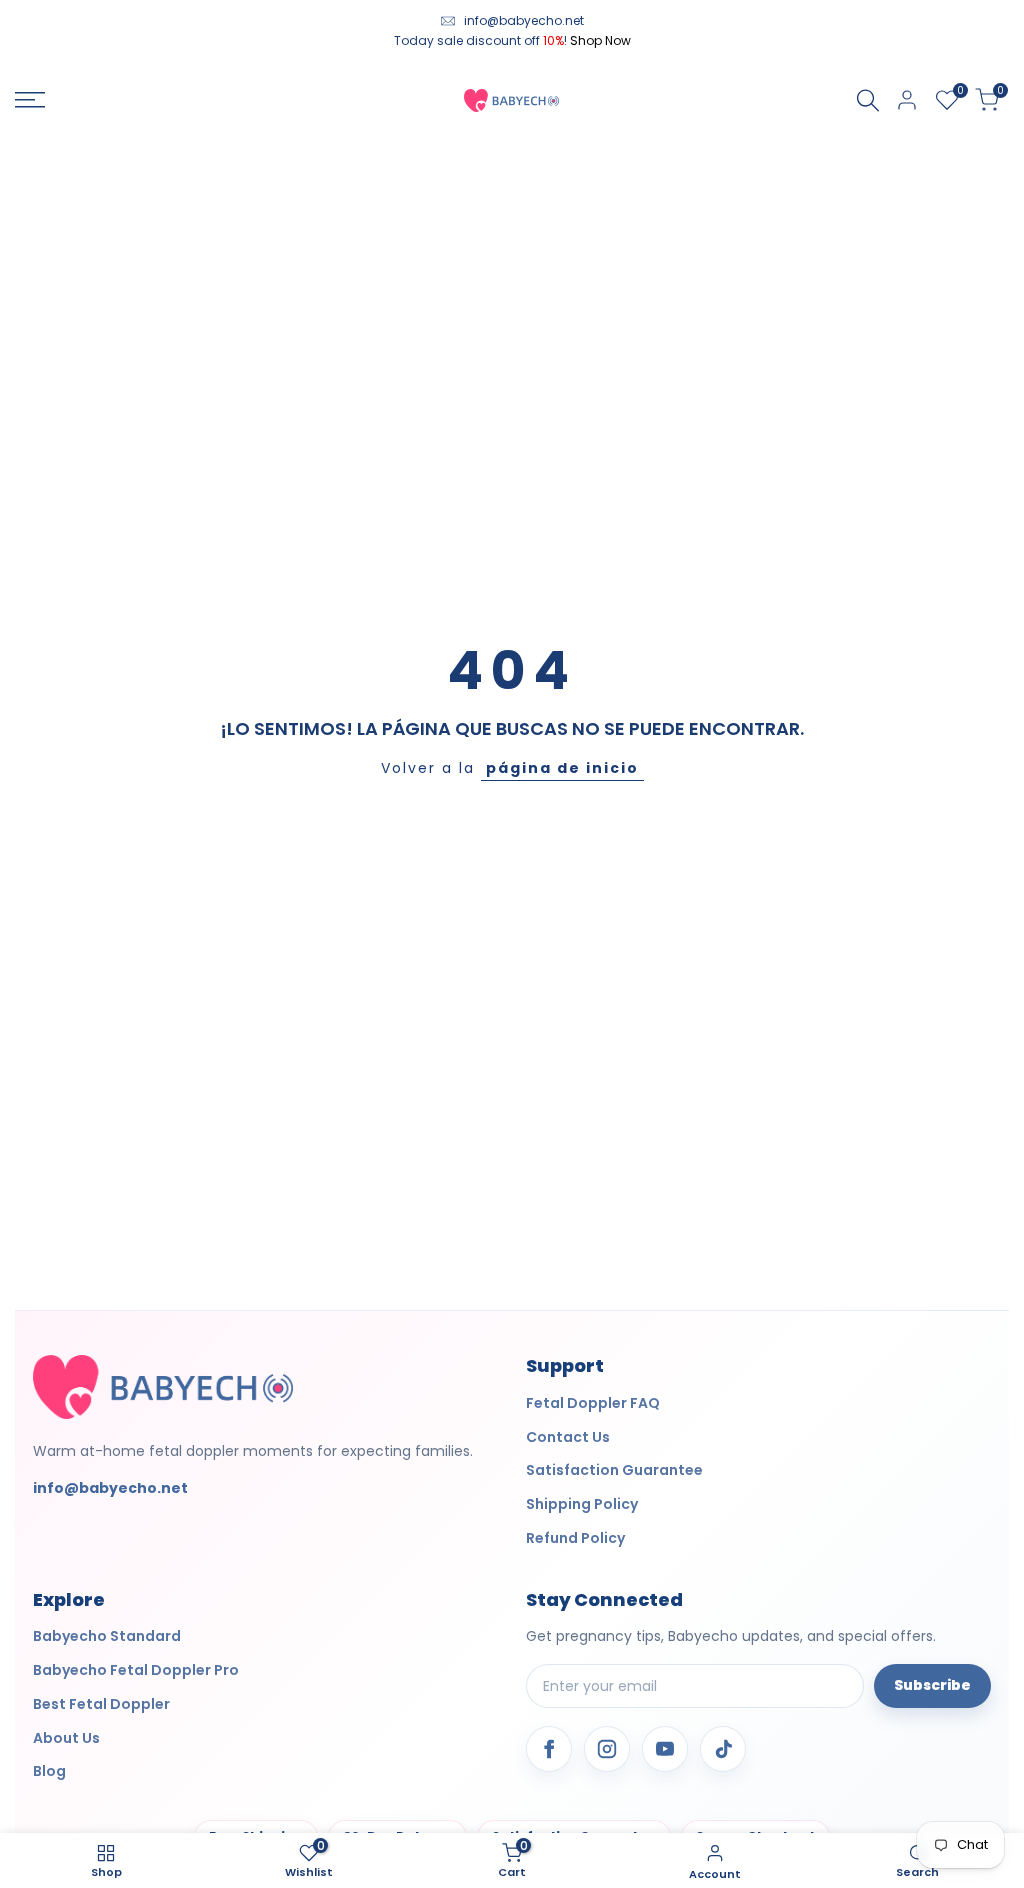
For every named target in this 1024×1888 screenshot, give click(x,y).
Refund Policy (575, 1538)
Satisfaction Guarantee (614, 1470)
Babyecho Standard (107, 1636)
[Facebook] (549, 1749)
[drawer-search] (868, 100)
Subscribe (932, 1685)
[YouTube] (665, 1749)
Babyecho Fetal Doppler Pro (136, 1670)
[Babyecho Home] (163, 1386)
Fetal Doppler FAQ (593, 1403)
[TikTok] (723, 1749)
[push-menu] (30, 100)
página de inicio (562, 768)
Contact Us (568, 1437)
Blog (49, 1771)
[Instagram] (607, 1749)
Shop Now (600, 40)
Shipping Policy (582, 1504)
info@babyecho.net (524, 20)
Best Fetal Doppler (101, 1704)
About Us (66, 1738)
